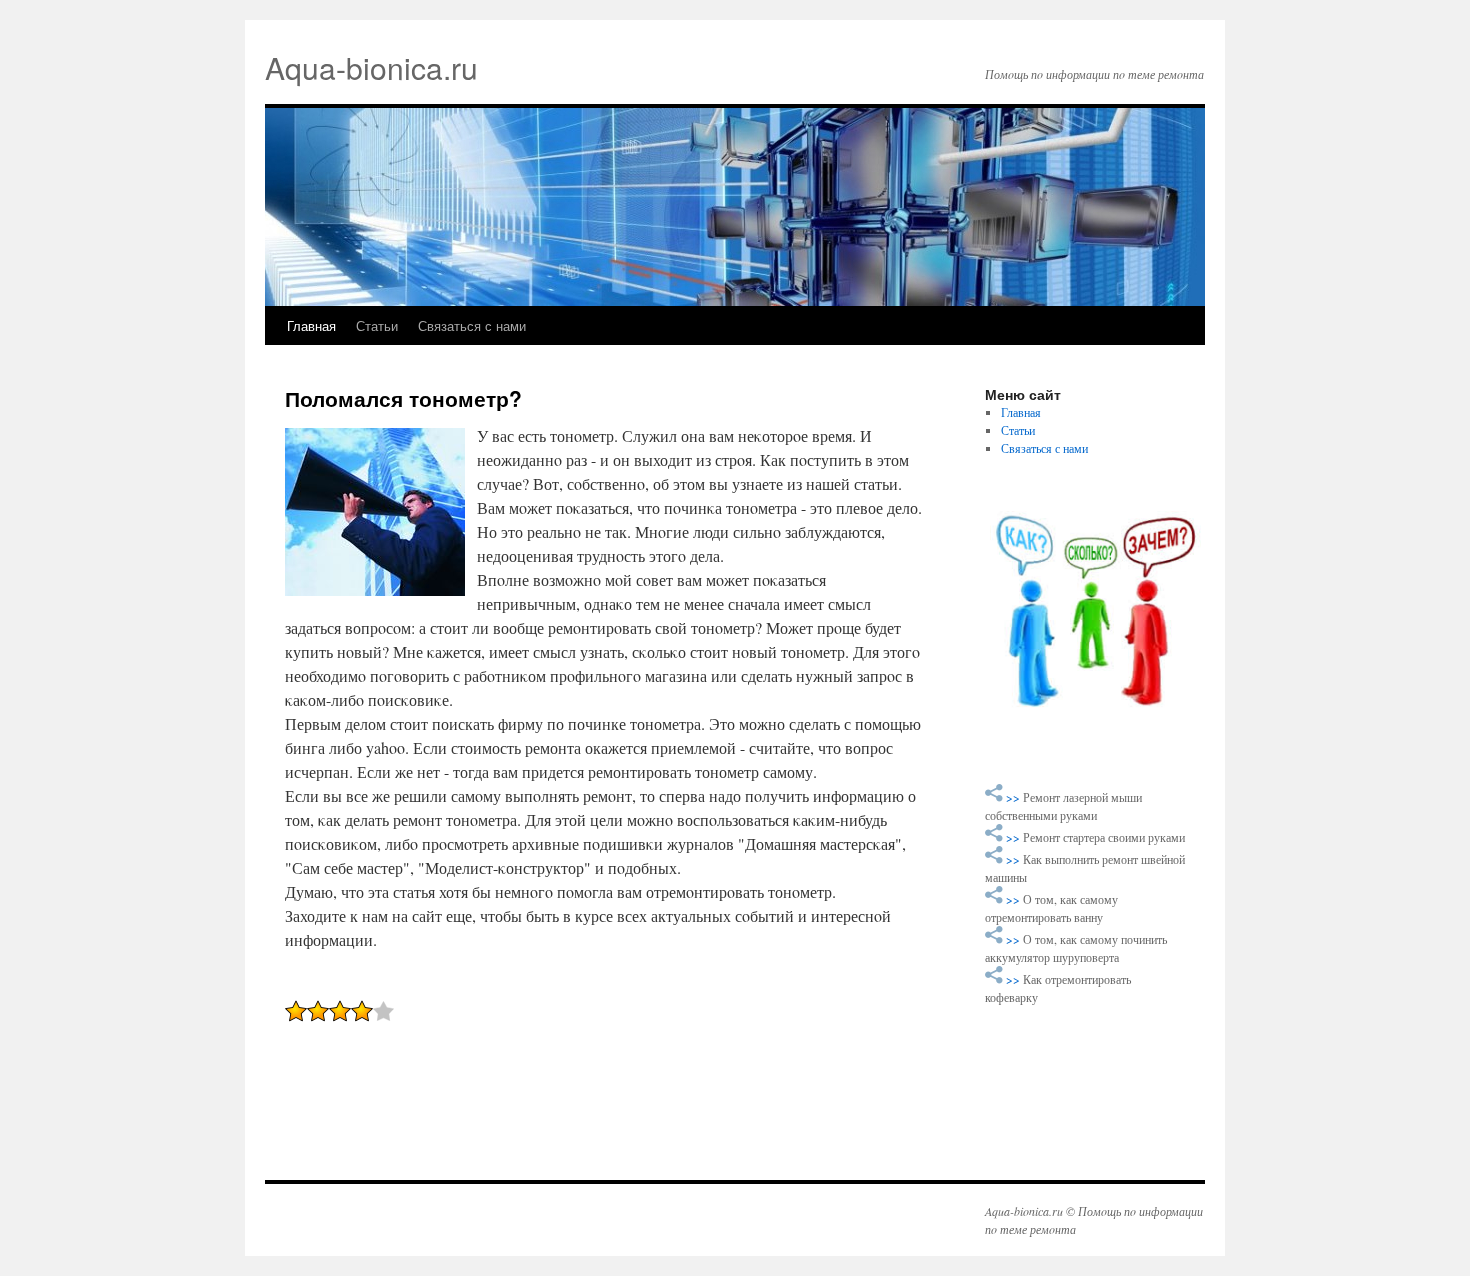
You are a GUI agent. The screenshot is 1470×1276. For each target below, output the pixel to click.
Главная (311, 325)
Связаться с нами (472, 325)
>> (1014, 797)
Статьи (377, 325)
